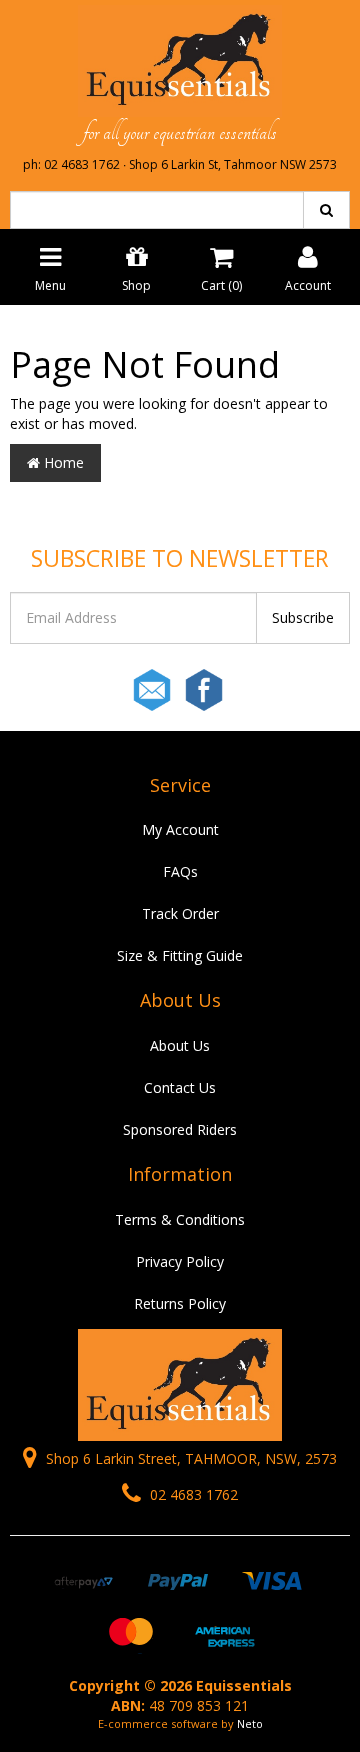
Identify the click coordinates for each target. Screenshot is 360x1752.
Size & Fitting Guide (180, 955)
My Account (180, 829)
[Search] (326, 210)
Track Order (180, 913)
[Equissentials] (180, 59)
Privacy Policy (180, 1261)
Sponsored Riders (180, 1129)
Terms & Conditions (180, 1219)
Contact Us (180, 1087)
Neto (250, 1723)
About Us (180, 1045)
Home (62, 462)
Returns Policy (180, 1303)
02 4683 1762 (192, 1494)
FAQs (180, 871)
